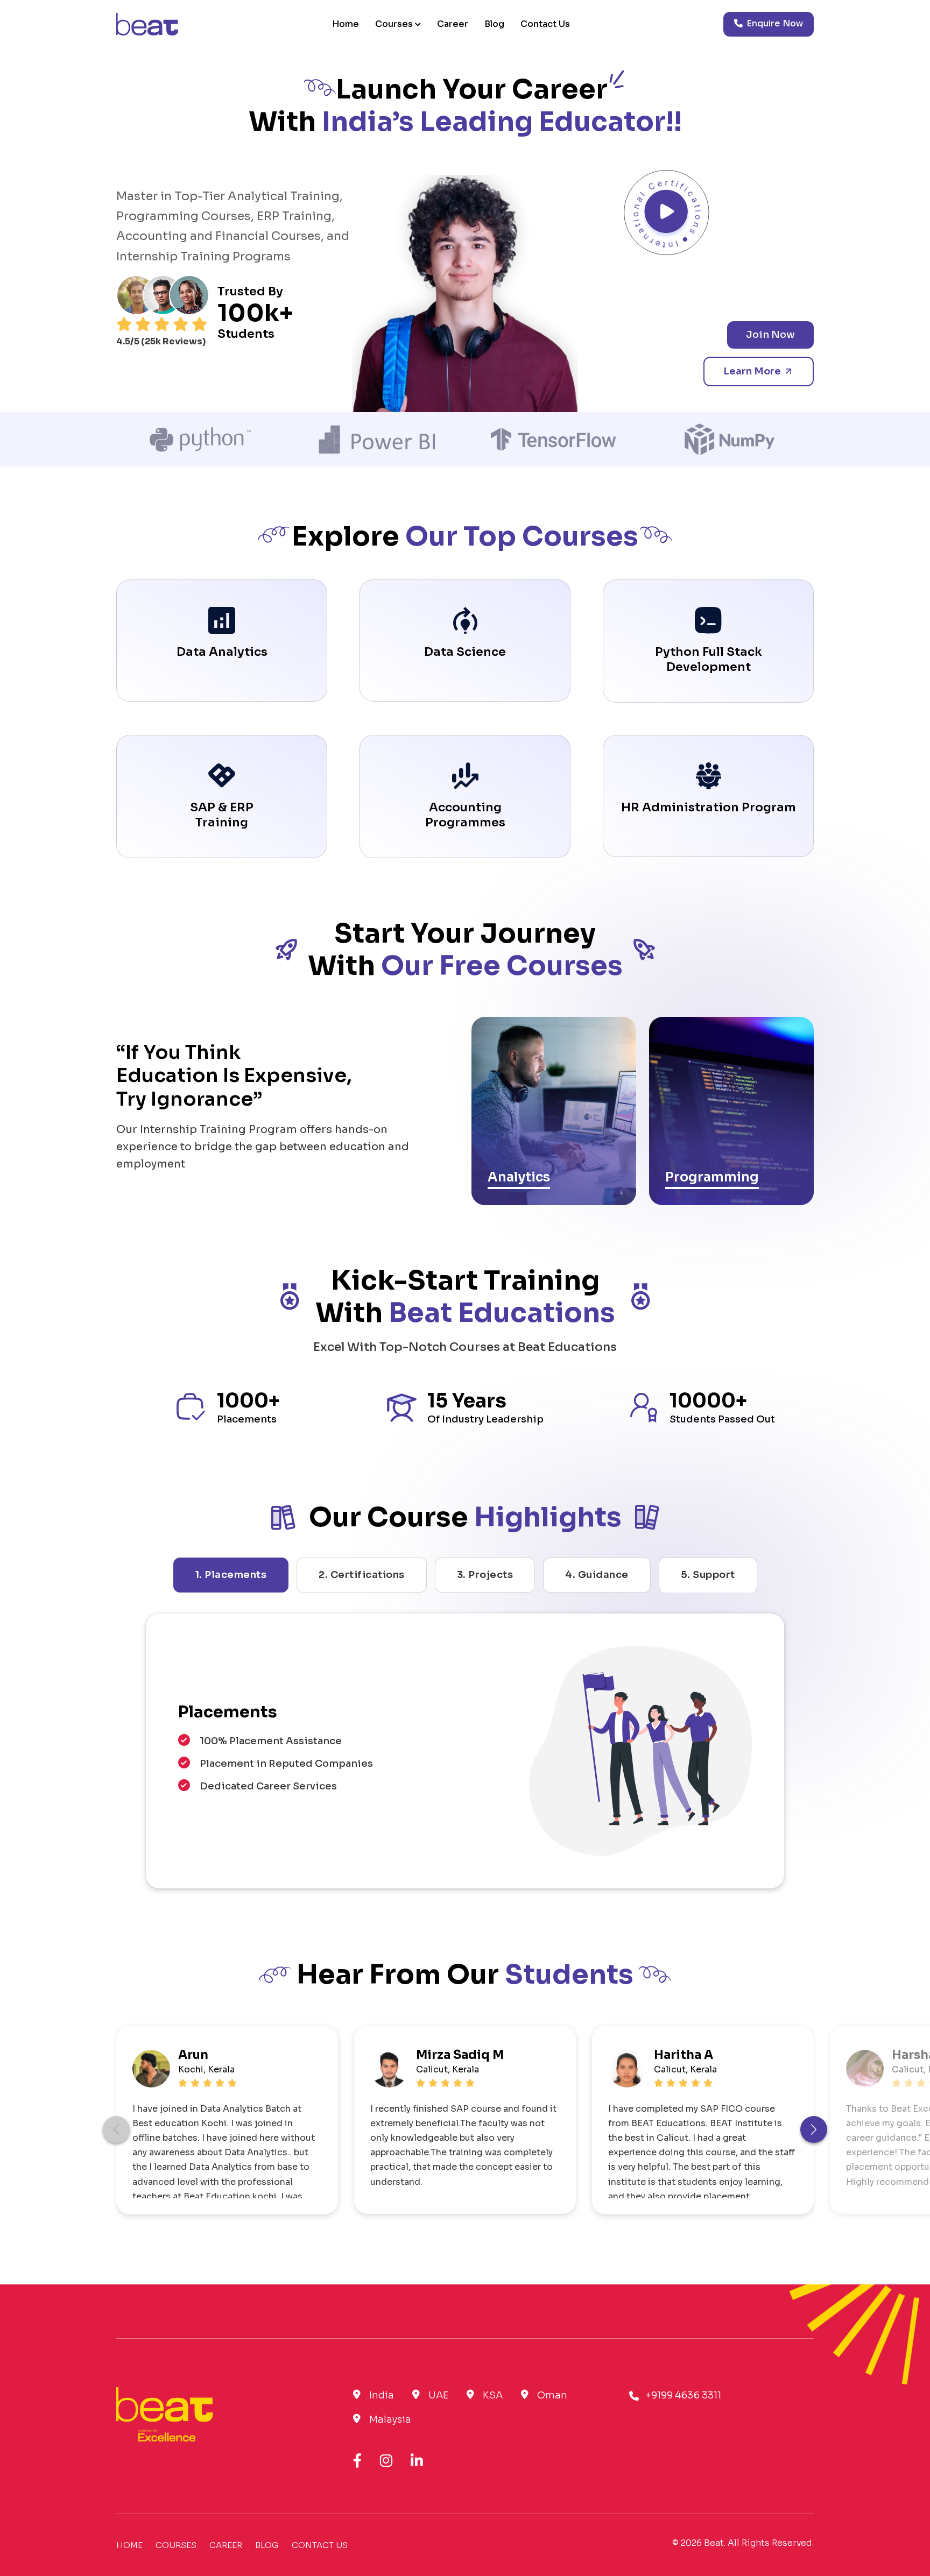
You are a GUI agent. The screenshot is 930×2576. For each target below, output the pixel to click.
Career (453, 24)
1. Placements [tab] (231, 1575)
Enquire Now (774, 23)
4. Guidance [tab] (597, 1575)
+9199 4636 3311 (683, 2395)
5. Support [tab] (708, 1575)
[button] (814, 2129)
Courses (394, 24)
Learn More (753, 371)
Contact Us (545, 24)
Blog (494, 24)
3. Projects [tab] (485, 1575)
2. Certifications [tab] (362, 1575)
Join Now (770, 335)
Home (346, 24)
